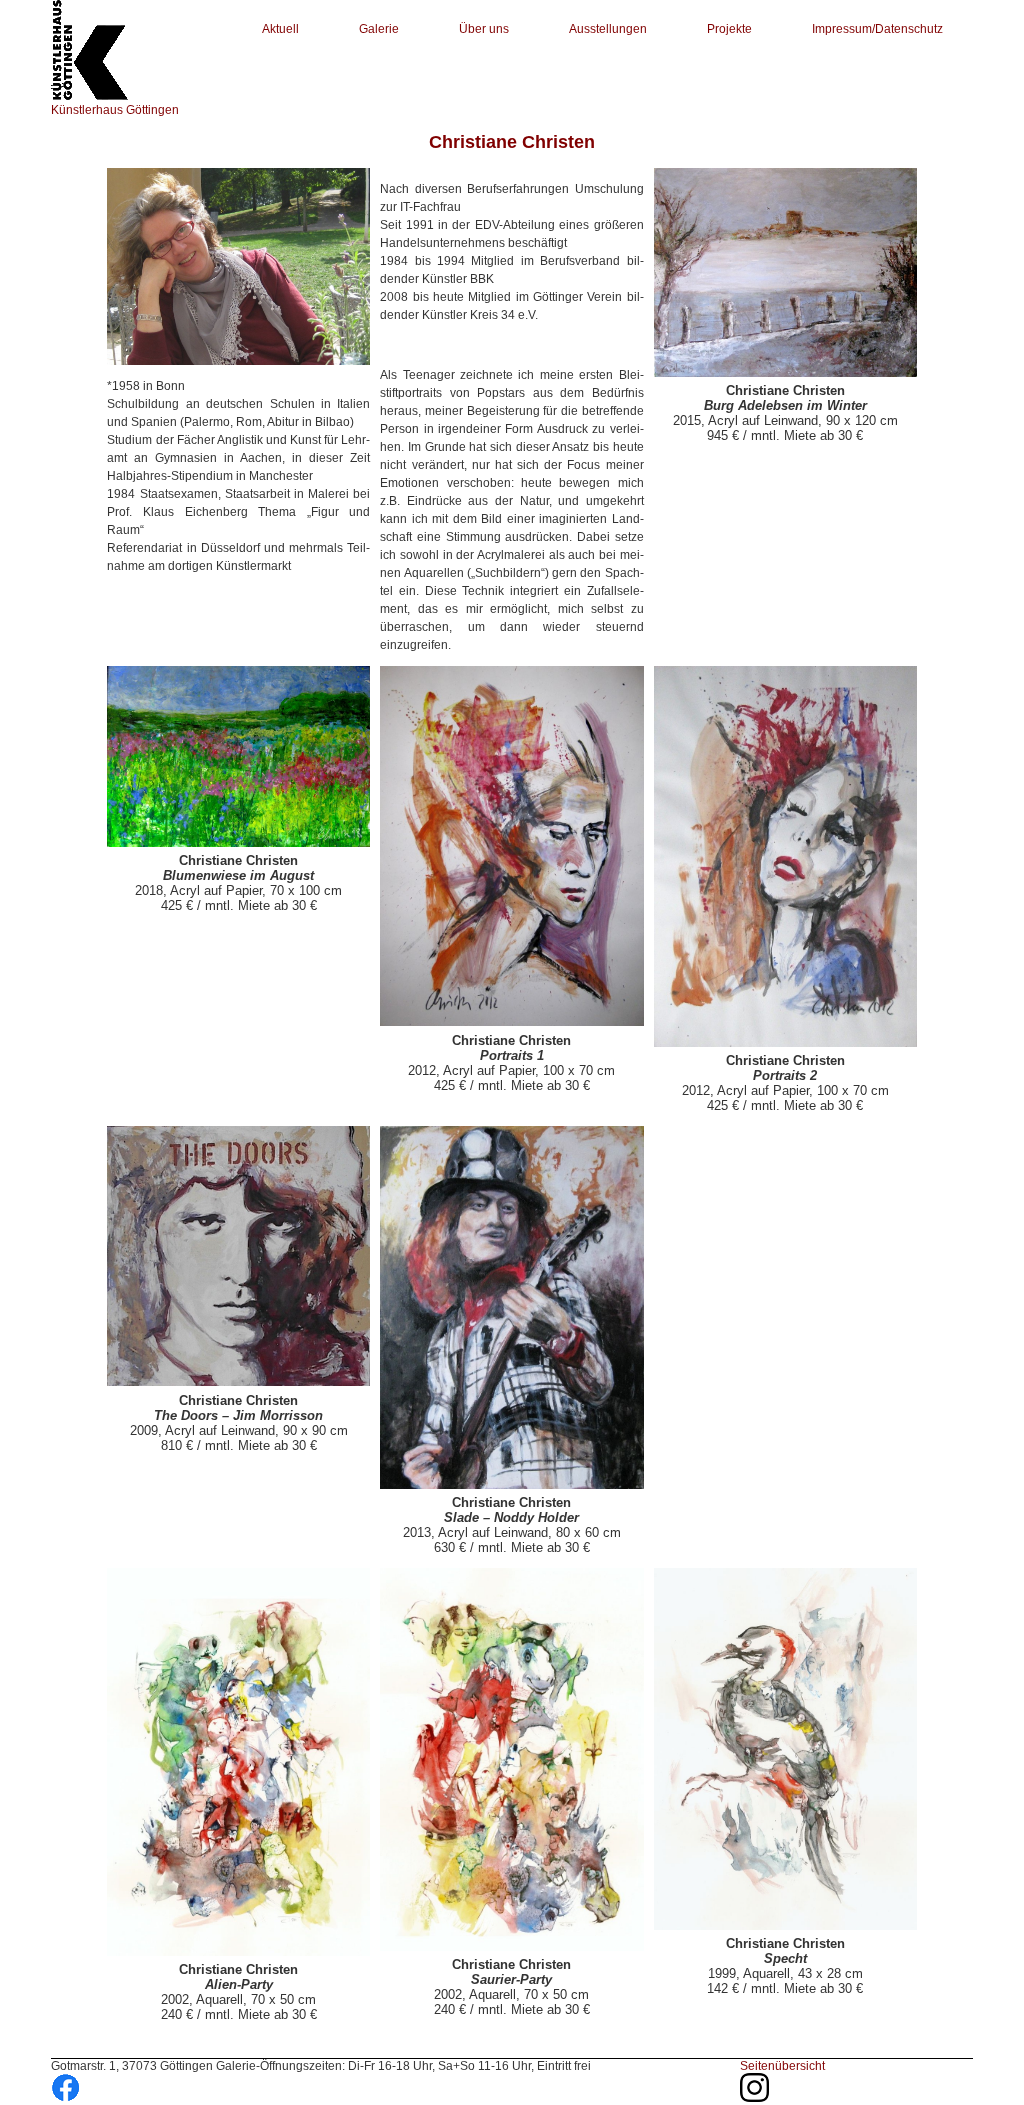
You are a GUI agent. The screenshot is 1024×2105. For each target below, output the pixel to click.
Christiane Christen (512, 142)
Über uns (484, 29)
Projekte (729, 29)
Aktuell (280, 29)
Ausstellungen (608, 29)
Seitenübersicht (782, 2066)
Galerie (379, 29)
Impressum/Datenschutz (877, 29)
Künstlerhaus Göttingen (115, 110)
